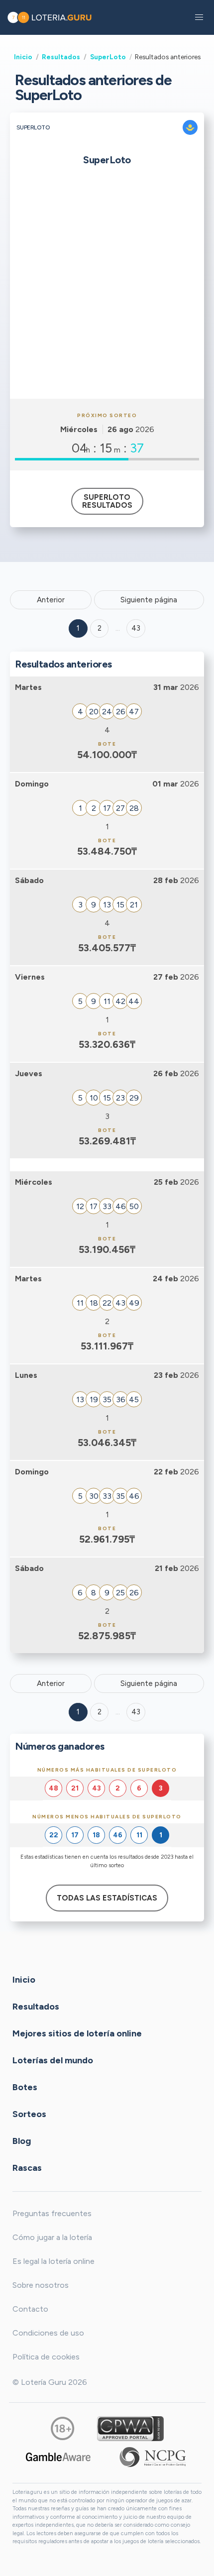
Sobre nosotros (41, 2285)
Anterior (51, 600)
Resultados (61, 57)
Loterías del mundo (53, 2060)
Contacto (30, 2309)
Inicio (23, 57)
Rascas (27, 2168)
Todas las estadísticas (107, 1898)
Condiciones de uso (48, 2333)
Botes (25, 2087)
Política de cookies (46, 2357)
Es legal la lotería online (53, 2261)
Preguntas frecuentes (52, 2213)
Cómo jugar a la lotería (52, 2237)
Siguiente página (149, 600)
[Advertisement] (107, 287)
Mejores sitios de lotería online (77, 2033)
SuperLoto (108, 57)
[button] (199, 17)
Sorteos (29, 2114)
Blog (22, 2141)
